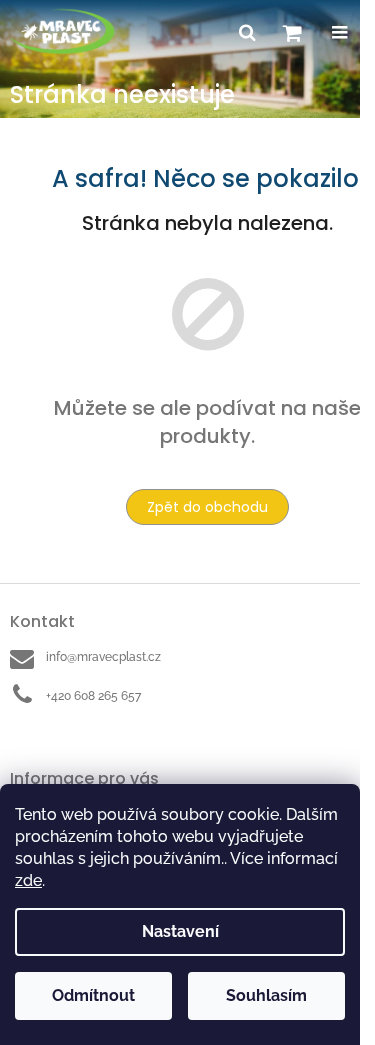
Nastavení (180, 931)
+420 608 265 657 (93, 696)
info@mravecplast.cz (103, 657)
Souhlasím (266, 995)
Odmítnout (93, 995)
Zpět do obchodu (207, 507)
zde (28, 880)
